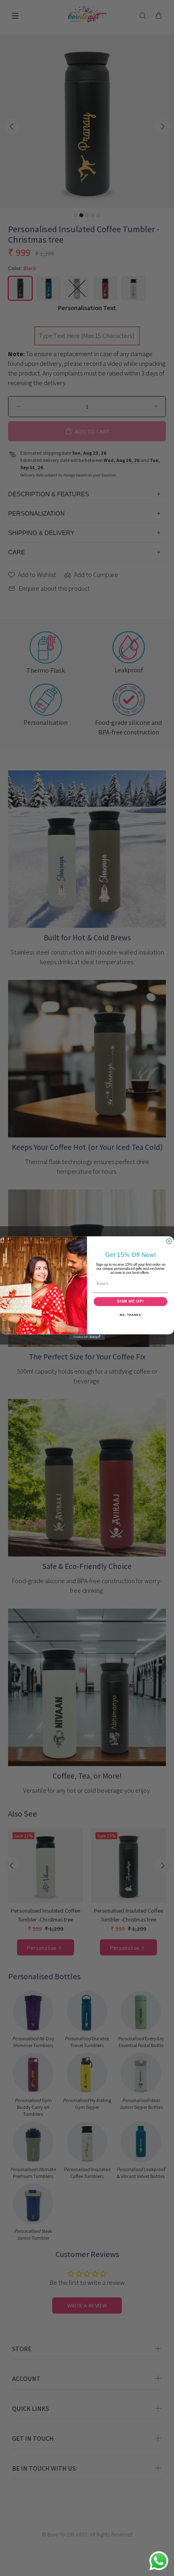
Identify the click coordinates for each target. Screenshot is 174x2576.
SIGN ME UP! (130, 1302)
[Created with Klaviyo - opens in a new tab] (87, 1337)
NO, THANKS (130, 1315)
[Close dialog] (169, 1241)
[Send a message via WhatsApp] (159, 2561)
